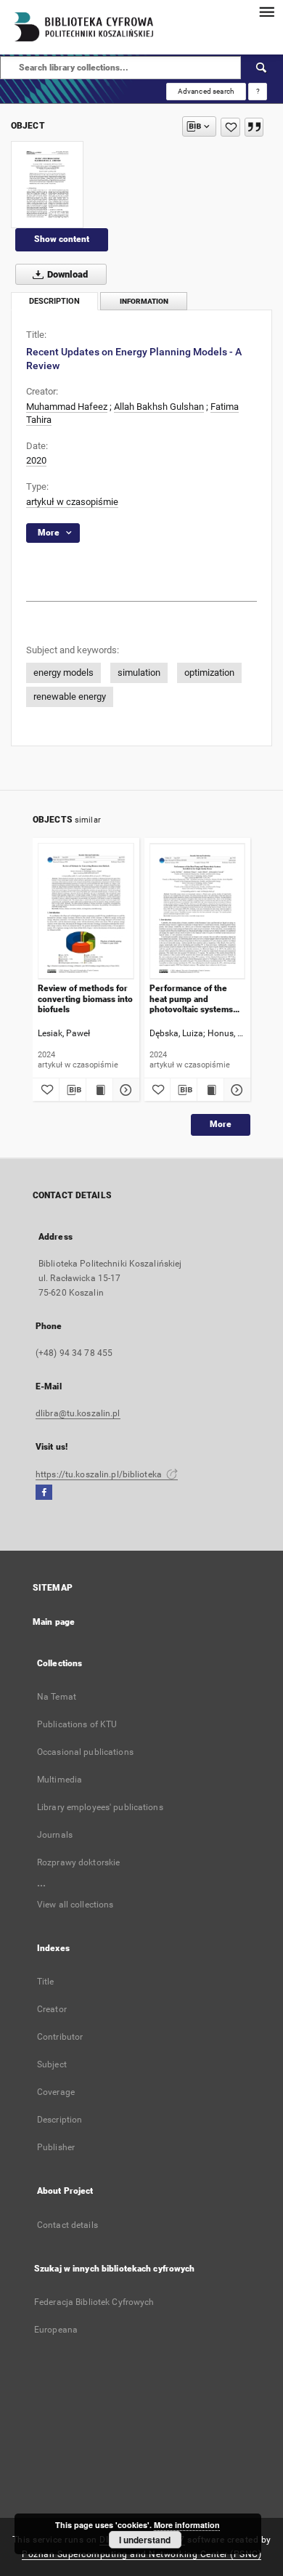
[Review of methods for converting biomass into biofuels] (86, 911)
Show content (62, 239)
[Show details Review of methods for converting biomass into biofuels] (124, 1090)
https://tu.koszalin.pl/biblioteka (100, 1474)
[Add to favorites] (230, 127)
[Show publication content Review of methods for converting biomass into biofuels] (99, 1090)
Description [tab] (54, 301)
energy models (63, 673)
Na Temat (57, 1697)
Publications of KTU (77, 1724)
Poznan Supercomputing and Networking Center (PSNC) (141, 2554)
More (221, 1124)
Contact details (67, 2225)
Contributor (60, 2037)
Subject (52, 2064)
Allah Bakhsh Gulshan (159, 407)
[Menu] (266, 12)
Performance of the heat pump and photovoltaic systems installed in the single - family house (194, 999)
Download (66, 274)
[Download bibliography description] (73, 1090)
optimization (209, 673)
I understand (145, 2540)
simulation (139, 673)
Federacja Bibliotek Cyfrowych (94, 2302)
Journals (55, 1835)
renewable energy (70, 697)
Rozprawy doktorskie (78, 1862)
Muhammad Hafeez (67, 407)
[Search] (262, 68)
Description (60, 2120)
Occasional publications (85, 1752)
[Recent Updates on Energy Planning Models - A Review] (47, 185)
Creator (52, 2009)
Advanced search (206, 91)
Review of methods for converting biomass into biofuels (85, 999)
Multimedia (60, 1780)
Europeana (56, 2330)
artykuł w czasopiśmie (72, 502)
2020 (36, 460)
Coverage (56, 2092)
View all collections (75, 1905)
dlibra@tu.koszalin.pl (78, 1413)
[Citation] (254, 127)
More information (187, 2525)
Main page (54, 1622)
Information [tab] (144, 301)
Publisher (56, 2147)
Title (46, 1982)
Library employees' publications (100, 1807)
